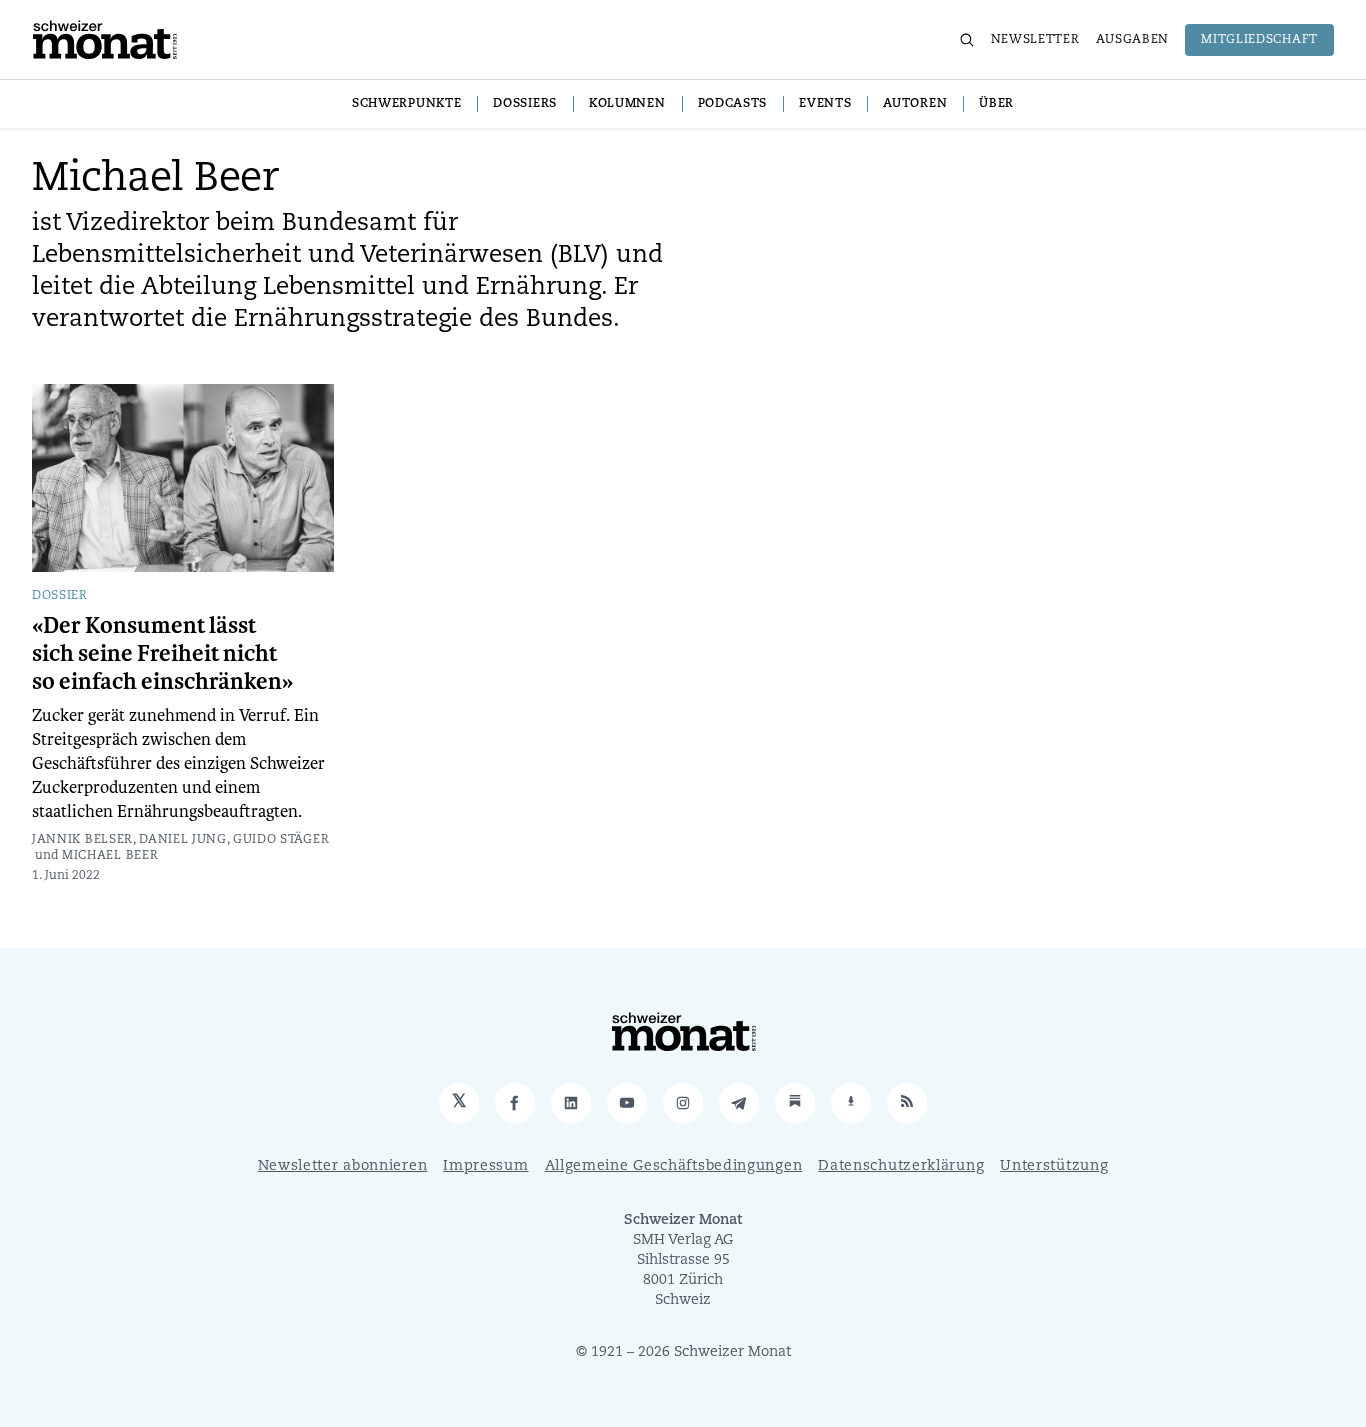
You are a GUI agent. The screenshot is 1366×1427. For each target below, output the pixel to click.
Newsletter (1035, 40)
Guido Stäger (281, 840)
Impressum (485, 1166)
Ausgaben (1133, 40)
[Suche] (967, 40)
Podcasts (733, 104)
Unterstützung (1054, 1166)
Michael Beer (110, 856)
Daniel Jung (183, 840)
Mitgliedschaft (1259, 40)
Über (996, 104)
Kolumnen (627, 104)
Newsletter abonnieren (343, 1166)
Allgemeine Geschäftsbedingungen (674, 1166)
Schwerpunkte (406, 104)
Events (825, 104)
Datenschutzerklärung (901, 1166)
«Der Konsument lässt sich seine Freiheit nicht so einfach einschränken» (162, 654)
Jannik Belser (82, 840)
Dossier (60, 596)
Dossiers (525, 104)
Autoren (915, 104)
